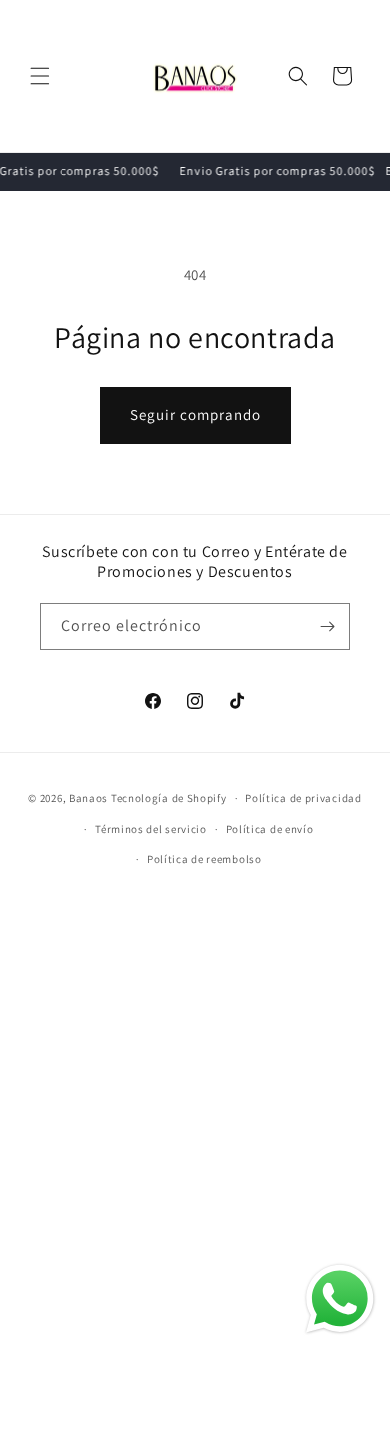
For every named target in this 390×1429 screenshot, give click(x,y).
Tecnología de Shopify (169, 798)
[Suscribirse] (327, 626)
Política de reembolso (204, 859)
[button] (40, 76)
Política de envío (270, 829)
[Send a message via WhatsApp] (340, 1299)
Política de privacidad (303, 798)
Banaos (88, 798)
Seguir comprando (195, 414)
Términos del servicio (151, 829)
